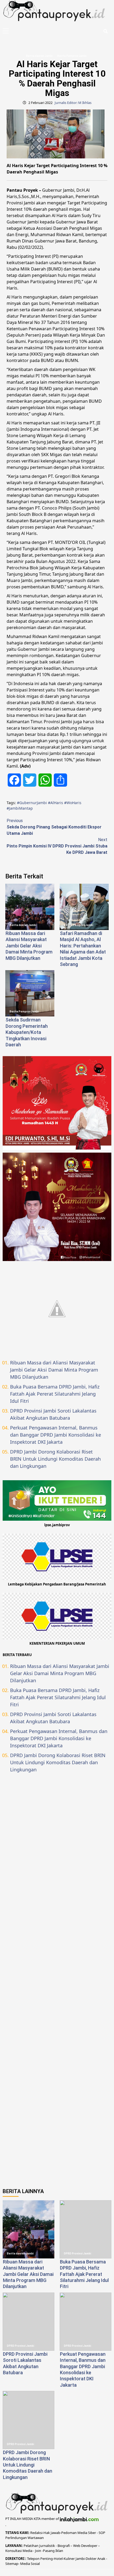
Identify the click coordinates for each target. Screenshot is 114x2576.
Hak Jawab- (52, 2533)
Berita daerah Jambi (39, 56)
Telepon (33, 2559)
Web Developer (86, 2546)
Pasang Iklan (53, 2551)
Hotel (58, 2559)
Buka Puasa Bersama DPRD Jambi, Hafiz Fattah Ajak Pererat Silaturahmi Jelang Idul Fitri (55, 1394)
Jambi (80, 2559)
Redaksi (36, 2533)
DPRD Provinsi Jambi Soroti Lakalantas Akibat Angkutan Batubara (53, 1414)
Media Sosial (30, 2564)
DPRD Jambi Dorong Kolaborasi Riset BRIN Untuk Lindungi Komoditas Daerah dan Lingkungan (55, 1459)
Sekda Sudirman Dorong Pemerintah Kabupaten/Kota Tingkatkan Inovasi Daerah (27, 1032)
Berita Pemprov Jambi (72, 56)
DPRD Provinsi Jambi (78, 2254)
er (95, 2559)
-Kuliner (69, 2559)
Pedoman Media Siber (79, 2533)
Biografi (64, 2546)
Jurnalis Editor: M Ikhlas (73, 103)
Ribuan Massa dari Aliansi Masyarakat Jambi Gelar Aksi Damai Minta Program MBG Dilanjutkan (29, 946)
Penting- (47, 2559)
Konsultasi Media (19, 2551)
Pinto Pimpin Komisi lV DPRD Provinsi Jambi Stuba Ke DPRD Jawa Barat (57, 846)
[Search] (105, 31)
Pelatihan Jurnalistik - (41, 2546)
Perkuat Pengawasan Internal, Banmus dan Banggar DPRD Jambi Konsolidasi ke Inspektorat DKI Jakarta (56, 1435)
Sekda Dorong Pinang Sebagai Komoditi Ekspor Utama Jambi (54, 827)
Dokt (89, 2559)
